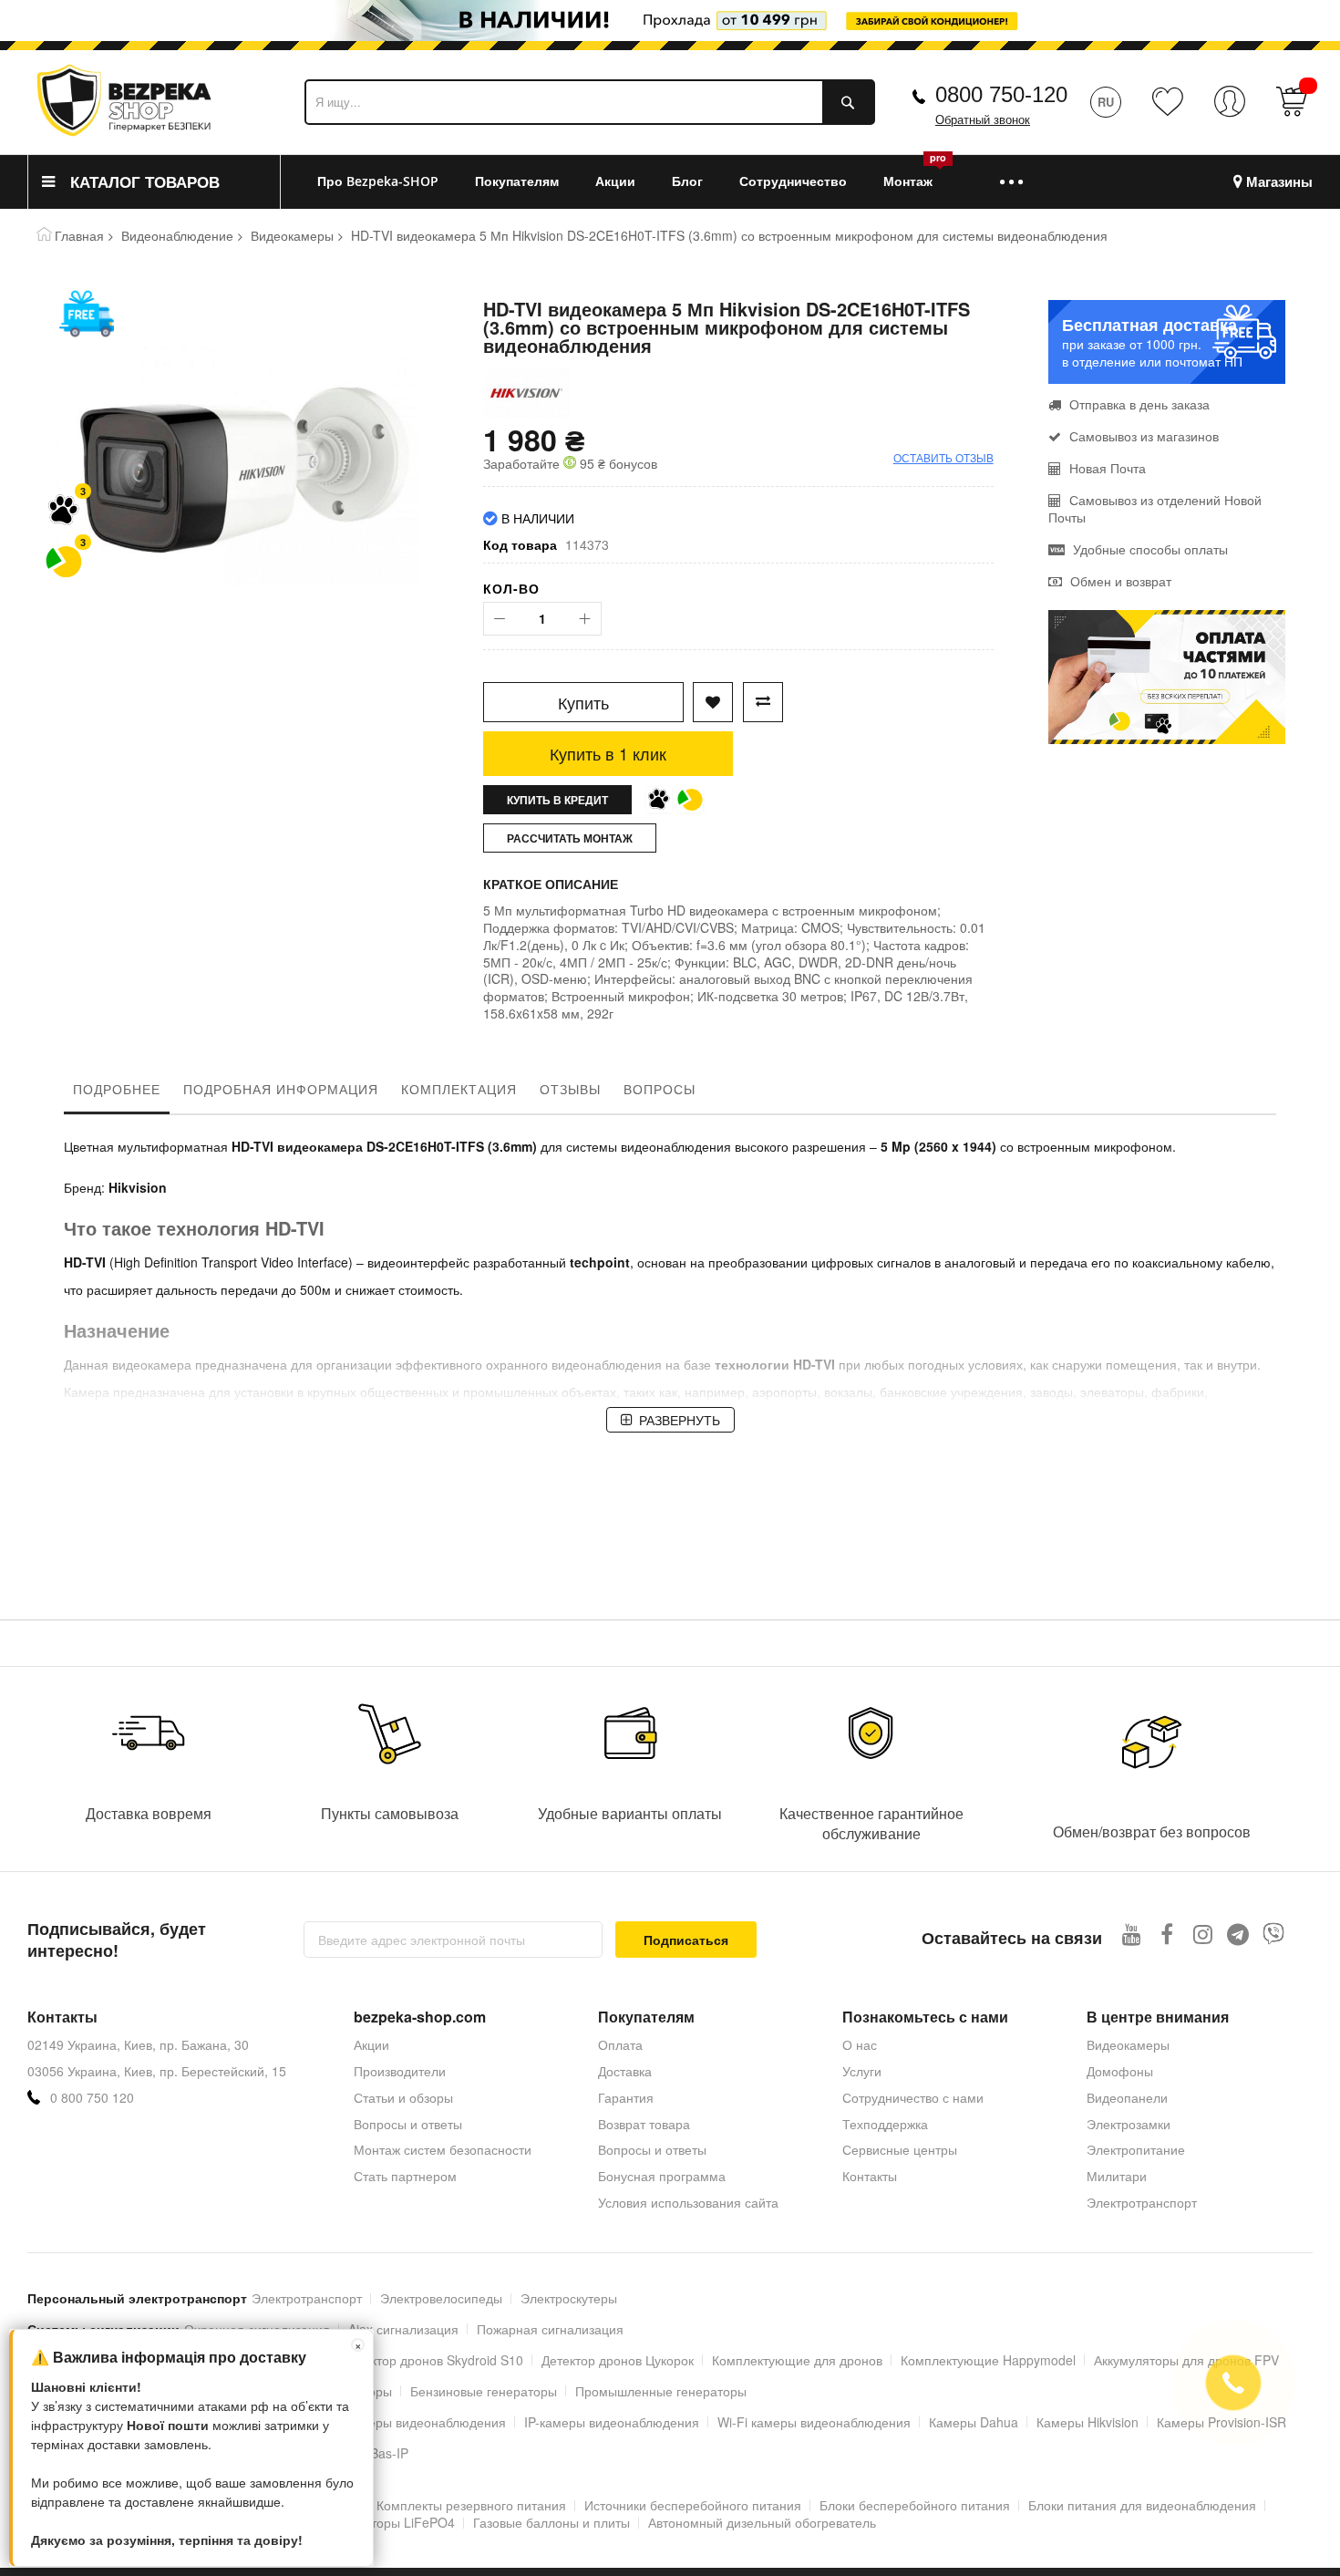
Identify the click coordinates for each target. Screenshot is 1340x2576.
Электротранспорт (1142, 2202)
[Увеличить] (585, 619)
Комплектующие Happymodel (988, 2360)
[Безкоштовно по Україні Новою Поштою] (87, 314)
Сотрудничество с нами (913, 2097)
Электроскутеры (569, 2298)
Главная (79, 235)
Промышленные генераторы (661, 2391)
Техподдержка (885, 2124)
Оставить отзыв (943, 457)
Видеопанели (1127, 2097)
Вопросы (660, 1089)
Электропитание (1136, 2149)
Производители (400, 2071)
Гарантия (626, 2097)
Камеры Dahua (974, 2422)
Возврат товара (644, 2124)
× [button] (358, 2345)
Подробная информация (281, 1089)
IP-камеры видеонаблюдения (612, 2422)
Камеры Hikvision (1087, 2422)
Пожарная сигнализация (550, 2329)
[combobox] (590, 102)
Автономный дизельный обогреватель (762, 2522)
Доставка (625, 2071)
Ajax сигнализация (403, 2329)
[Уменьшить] (500, 619)
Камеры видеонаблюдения (425, 2422)
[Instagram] (1203, 1934)
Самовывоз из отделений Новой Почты (1155, 508)
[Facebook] (1167, 1934)
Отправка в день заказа (1138, 404)
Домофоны (1120, 2071)
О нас (860, 2044)
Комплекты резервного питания (471, 2505)
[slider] (670, 26)
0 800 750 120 (92, 2098)
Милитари (1117, 2176)
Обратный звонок (983, 120)
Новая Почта (1106, 468)
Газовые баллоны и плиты (551, 2522)
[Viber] (1274, 1934)
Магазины (1279, 182)
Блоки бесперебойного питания (915, 2505)
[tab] (117, 1093)
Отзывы (570, 1089)
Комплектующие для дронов (797, 2360)
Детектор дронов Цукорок (618, 2360)
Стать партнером (405, 2176)
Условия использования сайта (688, 2202)
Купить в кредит (557, 800)
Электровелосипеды (441, 2298)
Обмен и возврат (1119, 581)
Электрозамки (1129, 2124)
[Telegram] (1238, 1934)
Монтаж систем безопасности (443, 2149)
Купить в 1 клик (608, 753)
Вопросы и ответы (408, 2124)
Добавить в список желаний (713, 702)
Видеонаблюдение (177, 235)
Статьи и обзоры (403, 2097)
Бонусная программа (662, 2176)
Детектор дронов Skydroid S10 (433, 2360)
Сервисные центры (900, 2149)
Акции (371, 2044)
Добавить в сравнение (763, 702)
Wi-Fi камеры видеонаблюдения (814, 2422)
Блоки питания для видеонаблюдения (1142, 2505)
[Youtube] (1132, 1934)
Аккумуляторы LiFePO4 (385, 2522)
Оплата (620, 2044)
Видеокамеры (292, 235)
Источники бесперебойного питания (693, 2505)
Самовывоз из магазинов (1142, 436)
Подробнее (117, 1089)
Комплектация (459, 1089)
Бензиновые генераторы (484, 2391)
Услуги (862, 2071)
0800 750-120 (1001, 94)
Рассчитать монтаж (570, 838)
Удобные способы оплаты (1149, 549)
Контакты (870, 2176)
